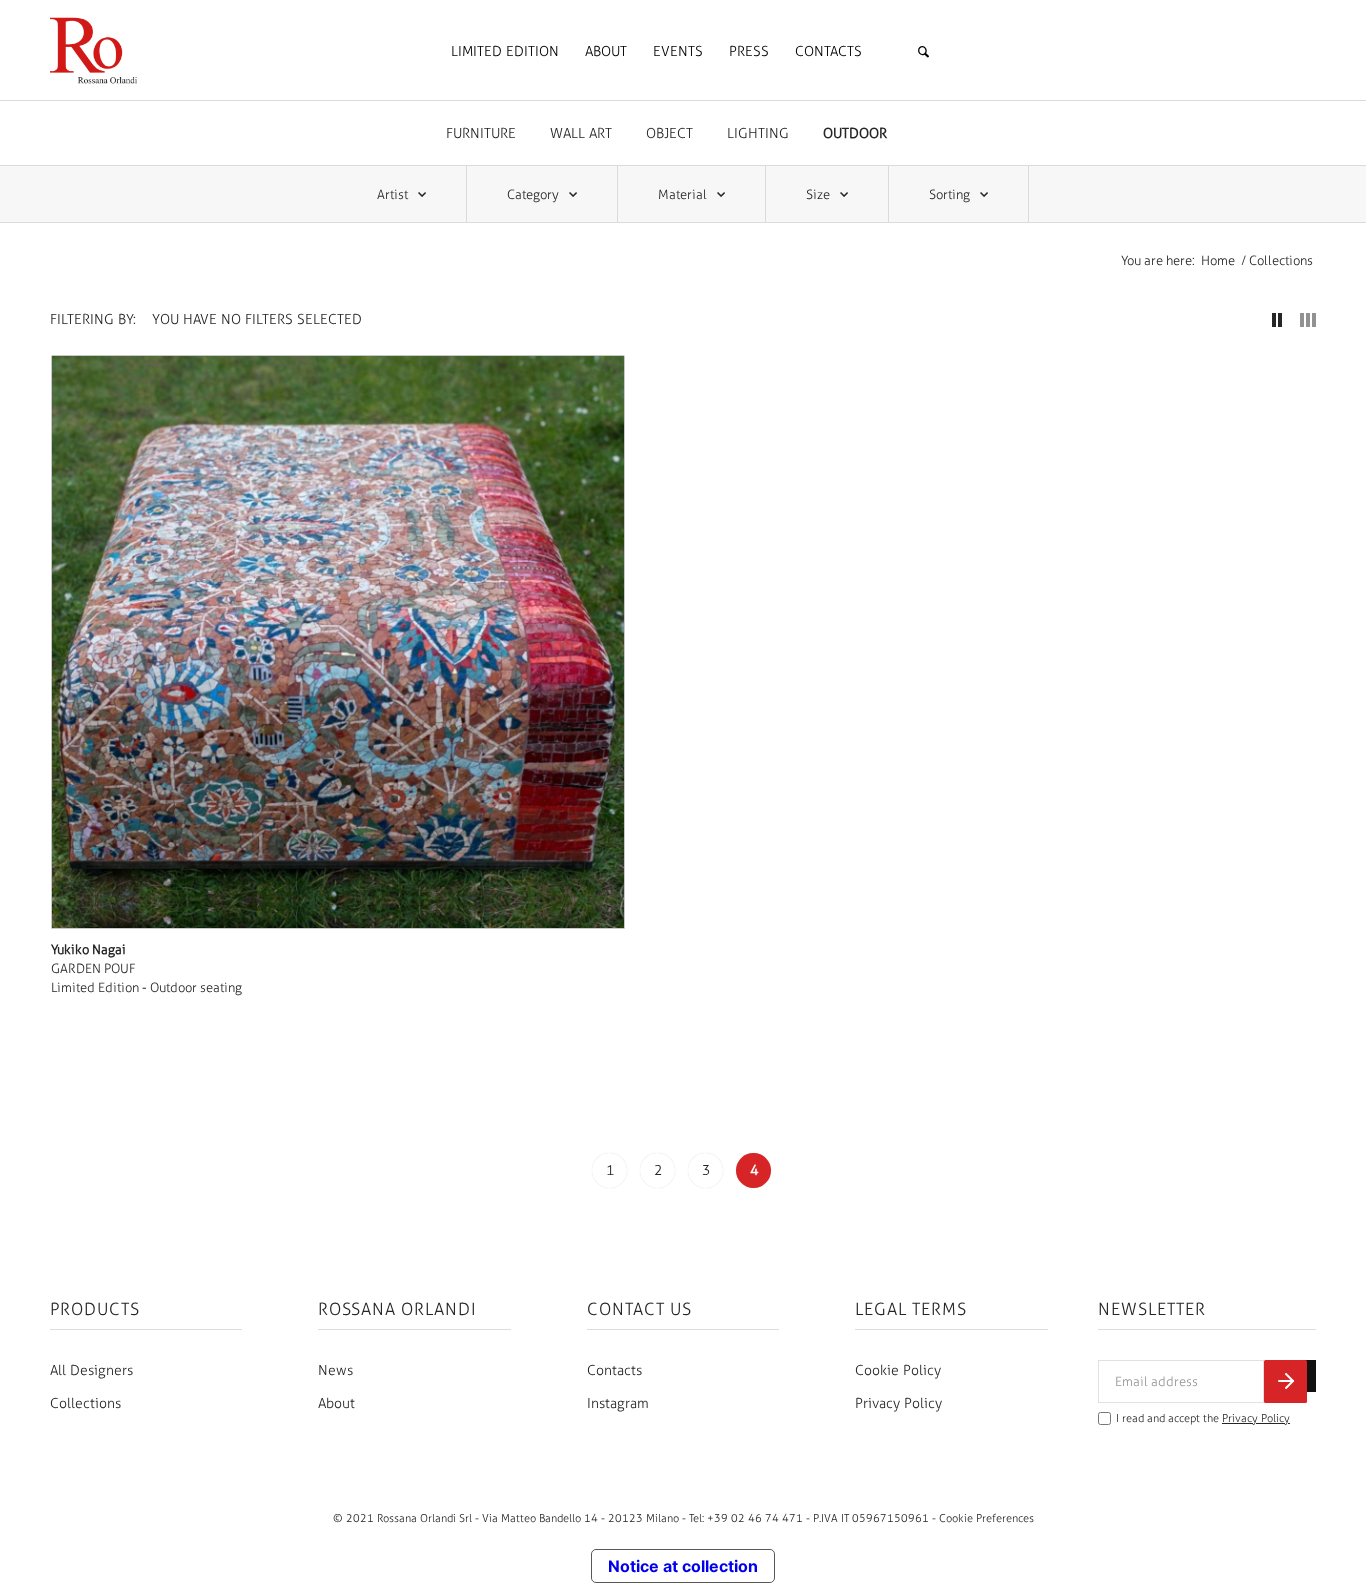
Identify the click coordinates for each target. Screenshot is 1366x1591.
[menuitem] (505, 52)
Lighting (758, 133)
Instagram (618, 1403)
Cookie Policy (898, 1370)
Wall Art (581, 133)
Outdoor (855, 133)
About (336, 1403)
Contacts (614, 1370)
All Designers (91, 1370)
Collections (85, 1403)
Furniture (481, 133)
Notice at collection (683, 1566)
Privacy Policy (898, 1403)
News (335, 1370)
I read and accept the (1203, 1418)
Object (669, 133)
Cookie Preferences (986, 1518)
